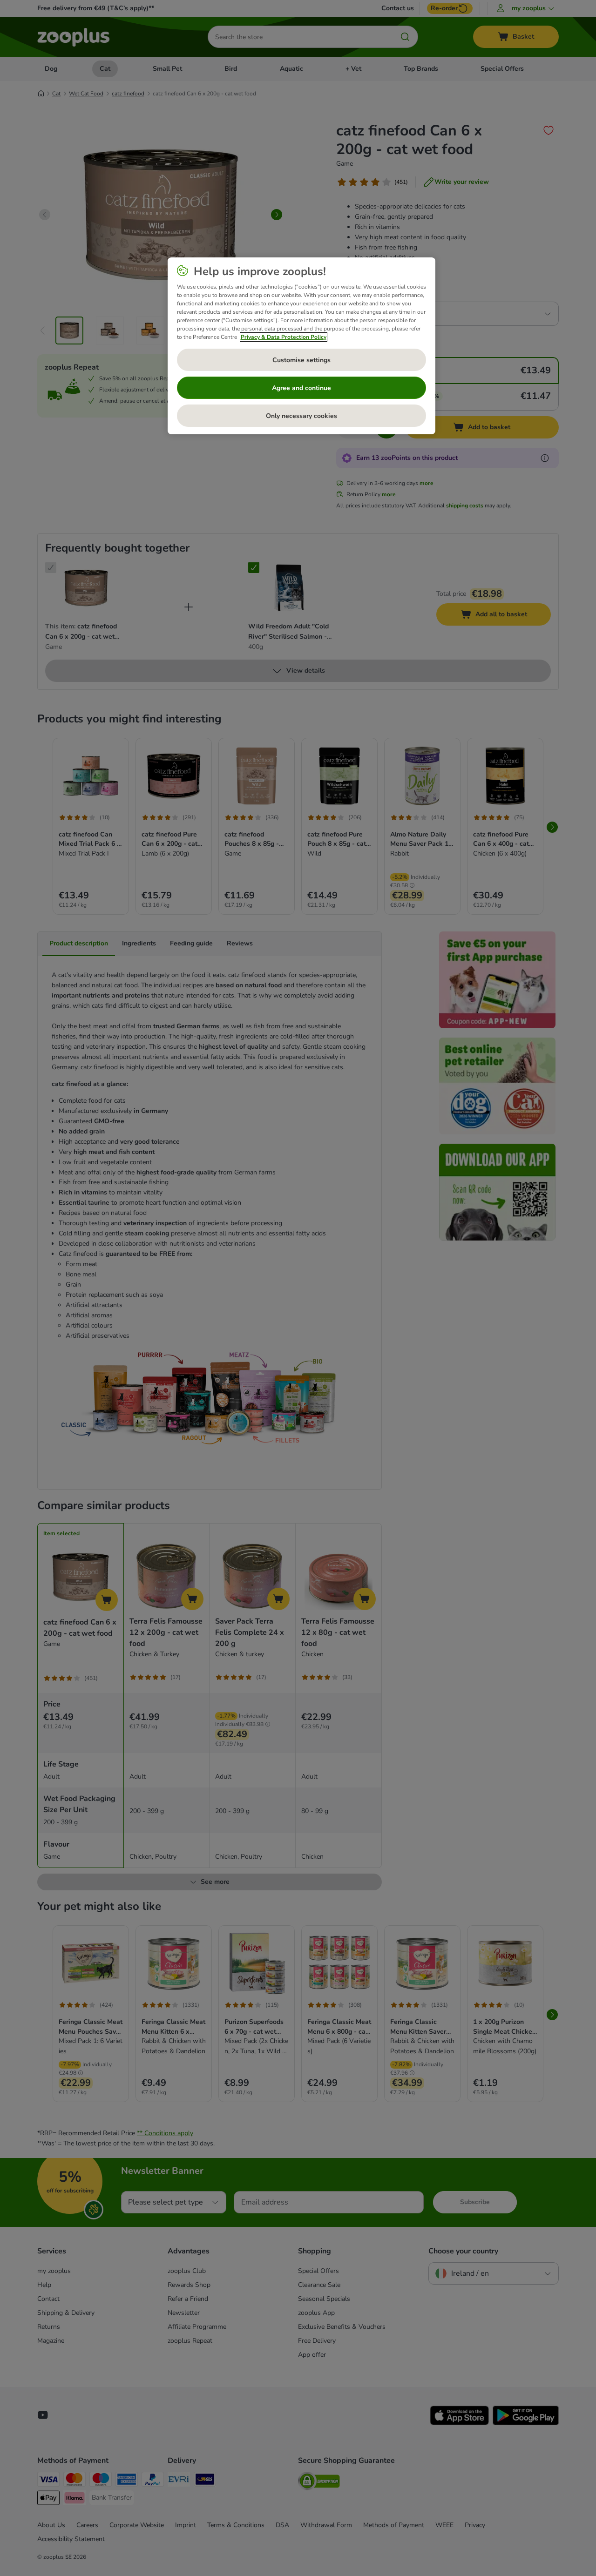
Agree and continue (301, 388)
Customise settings (301, 360)
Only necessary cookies (301, 416)
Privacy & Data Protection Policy (284, 337)
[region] (301, 346)
